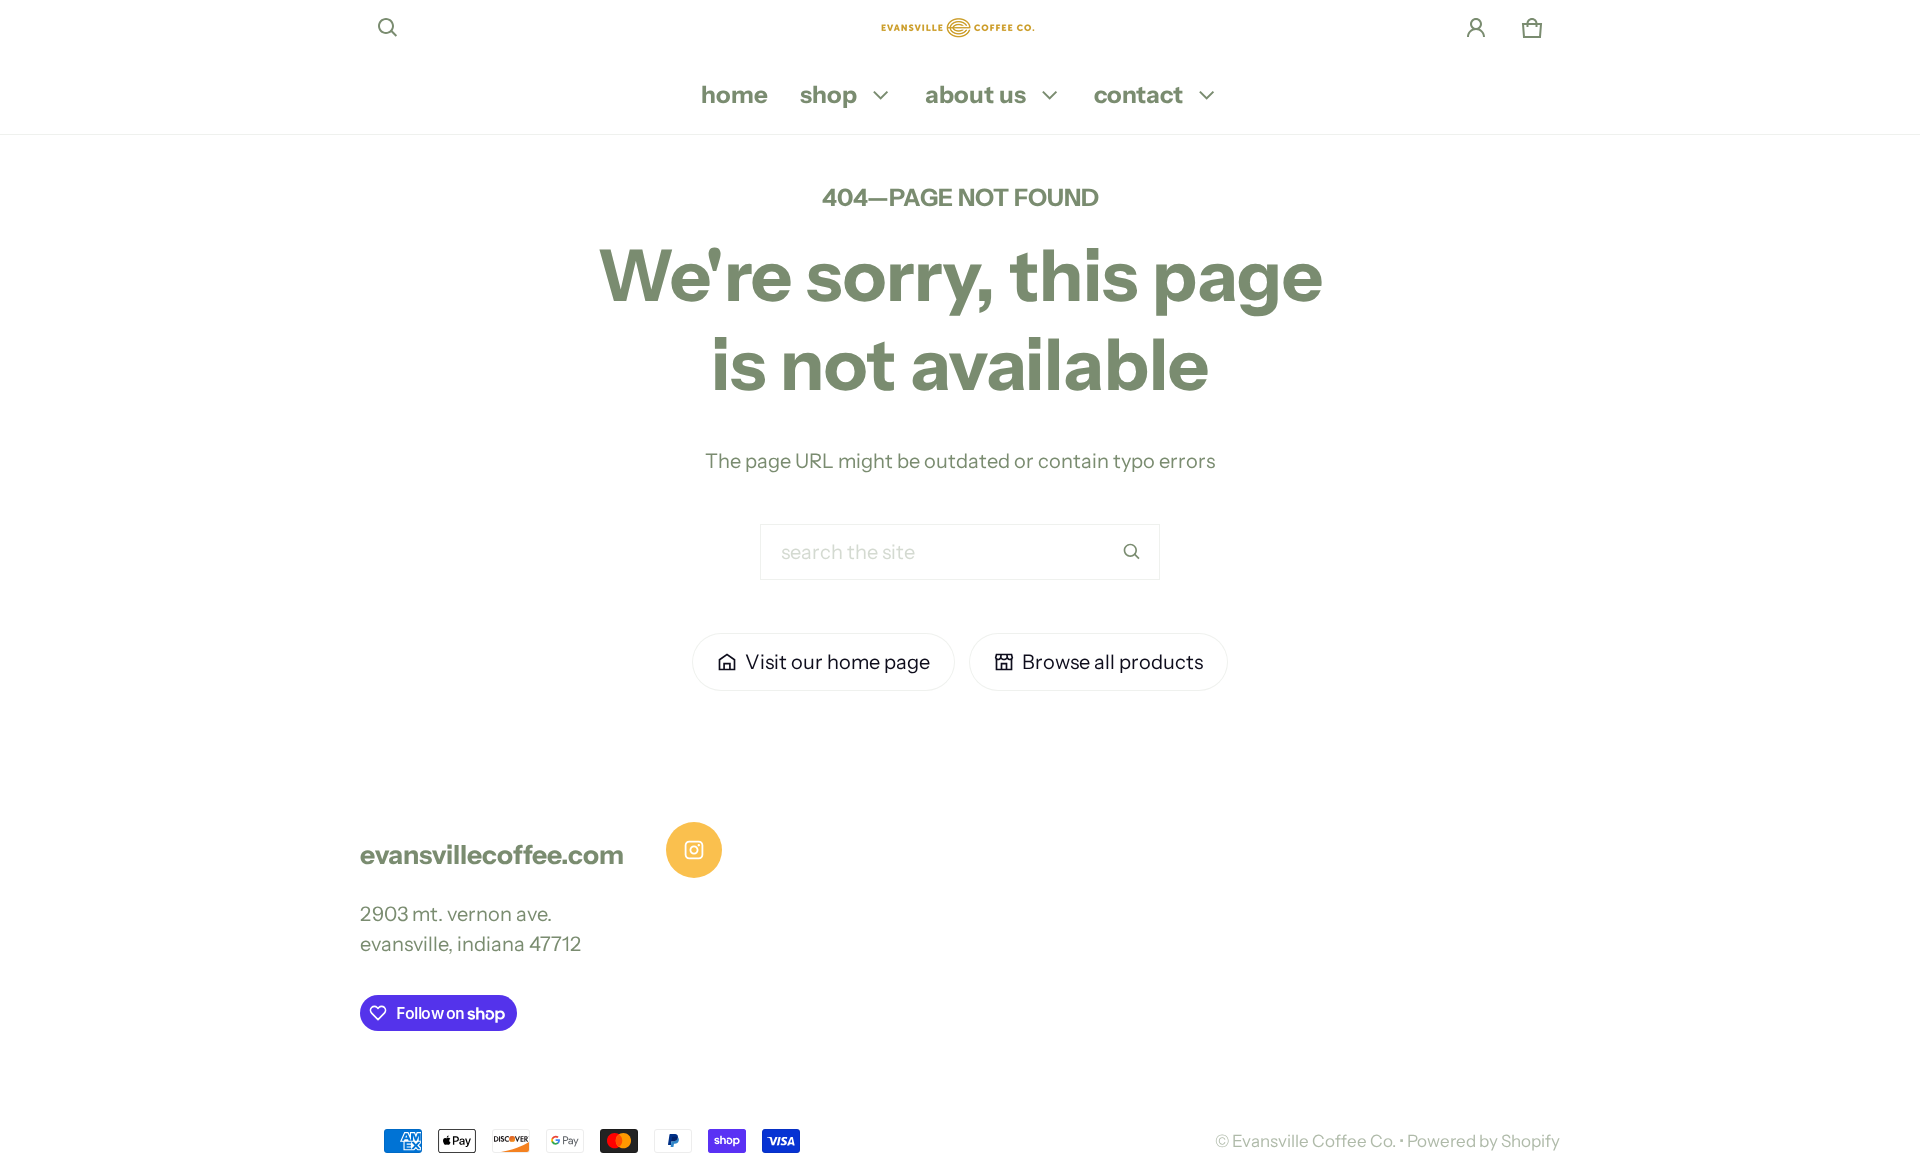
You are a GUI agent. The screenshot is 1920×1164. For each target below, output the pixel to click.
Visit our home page (837, 662)
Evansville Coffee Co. (1314, 1141)
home (734, 94)
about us (975, 94)
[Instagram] (694, 850)
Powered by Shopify (1483, 1141)
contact (1138, 94)
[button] (388, 28)
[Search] (1132, 552)
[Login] (1476, 28)
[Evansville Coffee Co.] (960, 28)
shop (828, 94)
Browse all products (1112, 662)
